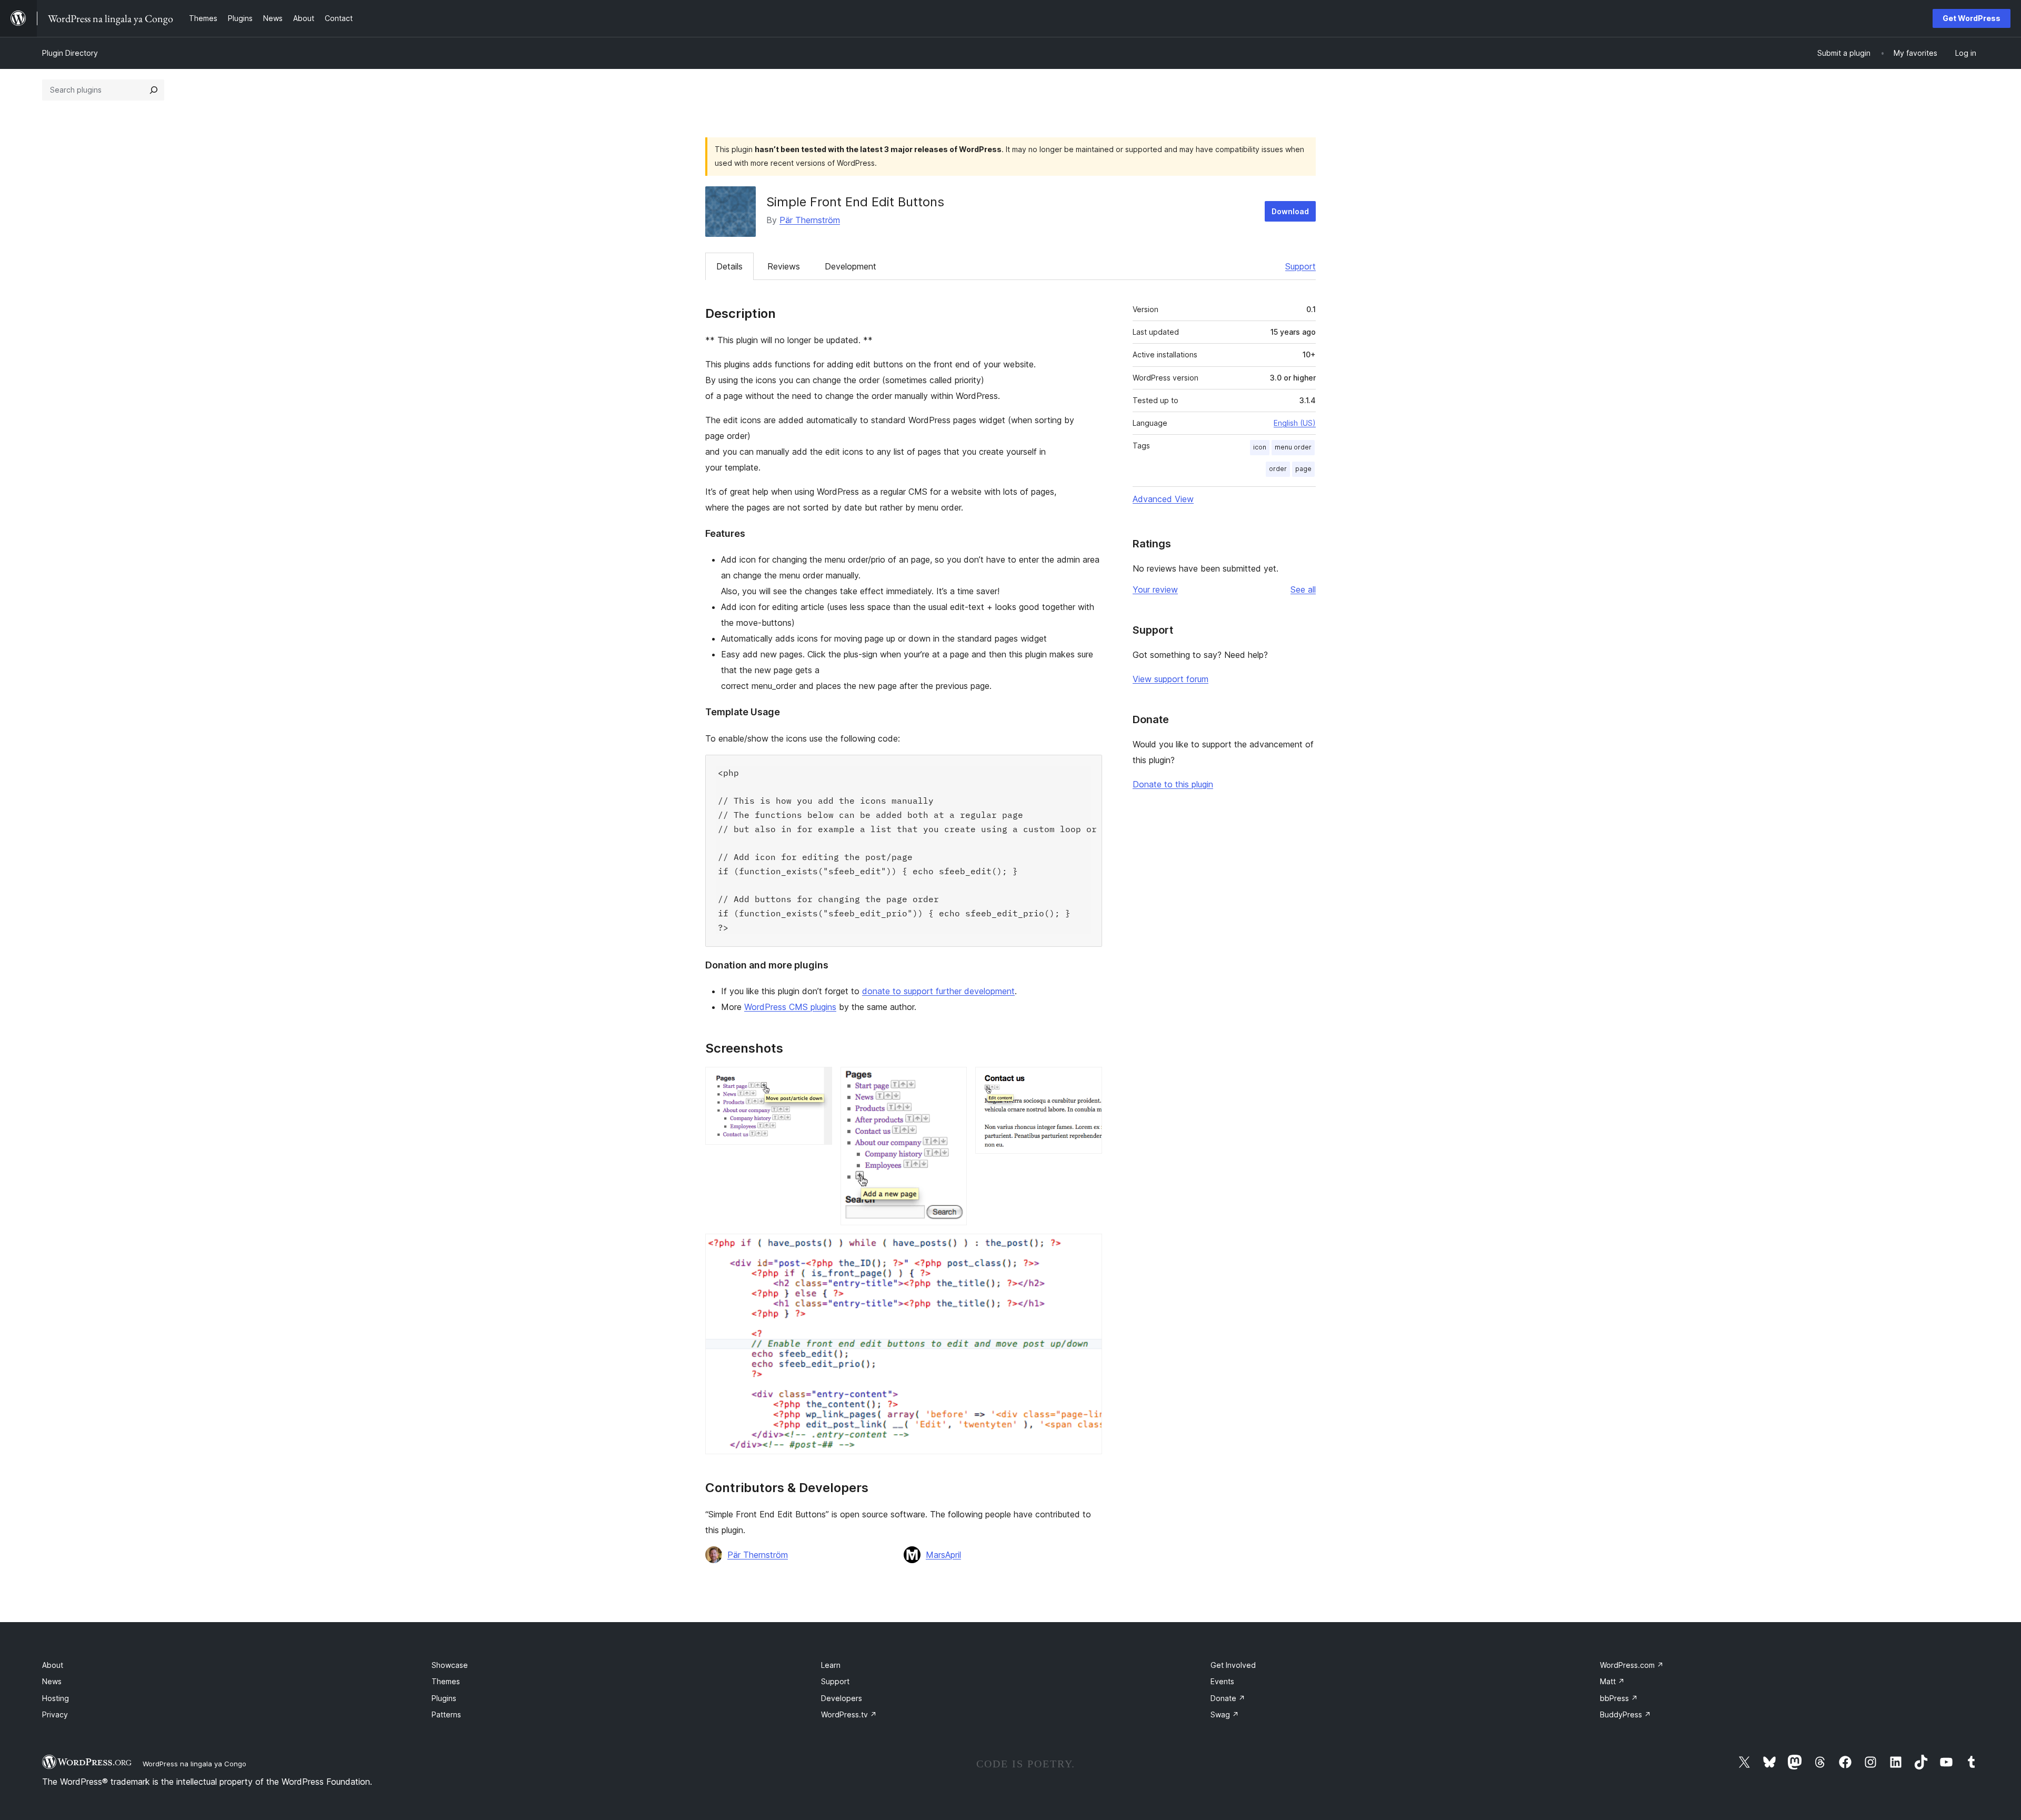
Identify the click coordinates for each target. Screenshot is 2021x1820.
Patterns (446, 1714)
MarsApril (943, 1555)
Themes (446, 1681)
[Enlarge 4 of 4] (1088, 1248)
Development (851, 266)
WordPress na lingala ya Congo (194, 1764)
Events (1222, 1681)
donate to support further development (938, 991)
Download (1290, 211)
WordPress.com (1632, 1665)
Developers (842, 1698)
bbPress (1619, 1698)
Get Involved (1233, 1665)
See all (1303, 589)
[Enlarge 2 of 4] (953, 1081)
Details (729, 266)
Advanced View (1163, 499)
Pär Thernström (810, 220)
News (52, 1681)
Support (1300, 266)
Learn (831, 1665)
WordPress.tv (849, 1714)
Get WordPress (1972, 18)
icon (1260, 447)
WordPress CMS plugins (790, 1007)
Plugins (444, 1698)
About (53, 1665)
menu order (1293, 447)
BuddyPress (1625, 1714)
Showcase (450, 1665)
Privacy (55, 1714)
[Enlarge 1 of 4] (818, 1081)
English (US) (1295, 423)
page (1303, 469)
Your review (1155, 589)
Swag (1225, 1714)
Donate (1228, 1698)
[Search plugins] (154, 90)
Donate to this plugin (1173, 784)
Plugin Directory (70, 53)
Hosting (56, 1698)
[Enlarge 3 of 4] (1088, 1081)
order (1278, 469)
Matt (1612, 1681)
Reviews (784, 266)
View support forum (1170, 679)
